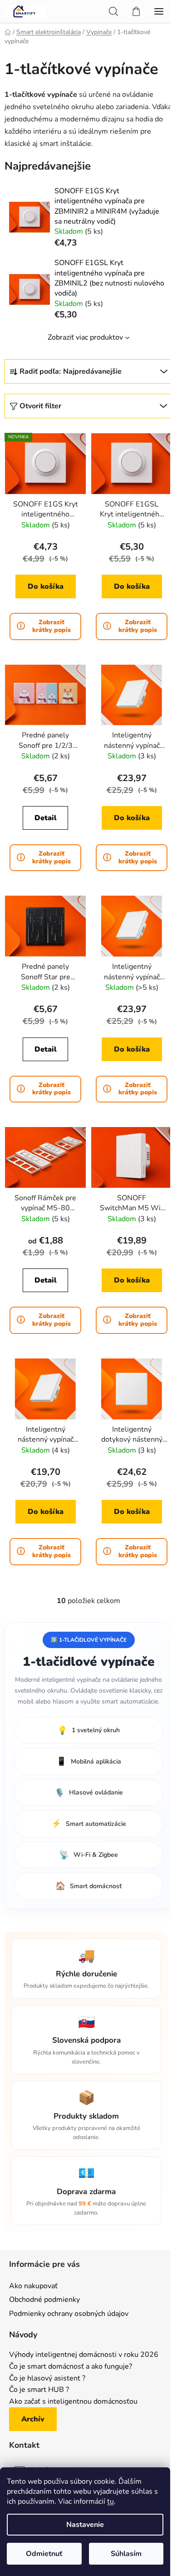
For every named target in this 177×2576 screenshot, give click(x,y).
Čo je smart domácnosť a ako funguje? (71, 2367)
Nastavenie (85, 2525)
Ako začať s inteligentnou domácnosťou (73, 2402)
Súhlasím (126, 2554)
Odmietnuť (44, 2554)
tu (111, 2501)
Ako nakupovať (33, 2286)
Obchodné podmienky (44, 2300)
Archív (33, 2419)
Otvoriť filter (40, 406)
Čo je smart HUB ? (39, 2390)
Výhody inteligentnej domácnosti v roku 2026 (84, 2355)
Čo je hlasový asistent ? (47, 2379)
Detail (46, 818)
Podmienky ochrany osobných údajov (69, 2314)
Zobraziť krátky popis (52, 626)
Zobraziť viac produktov (85, 337)
